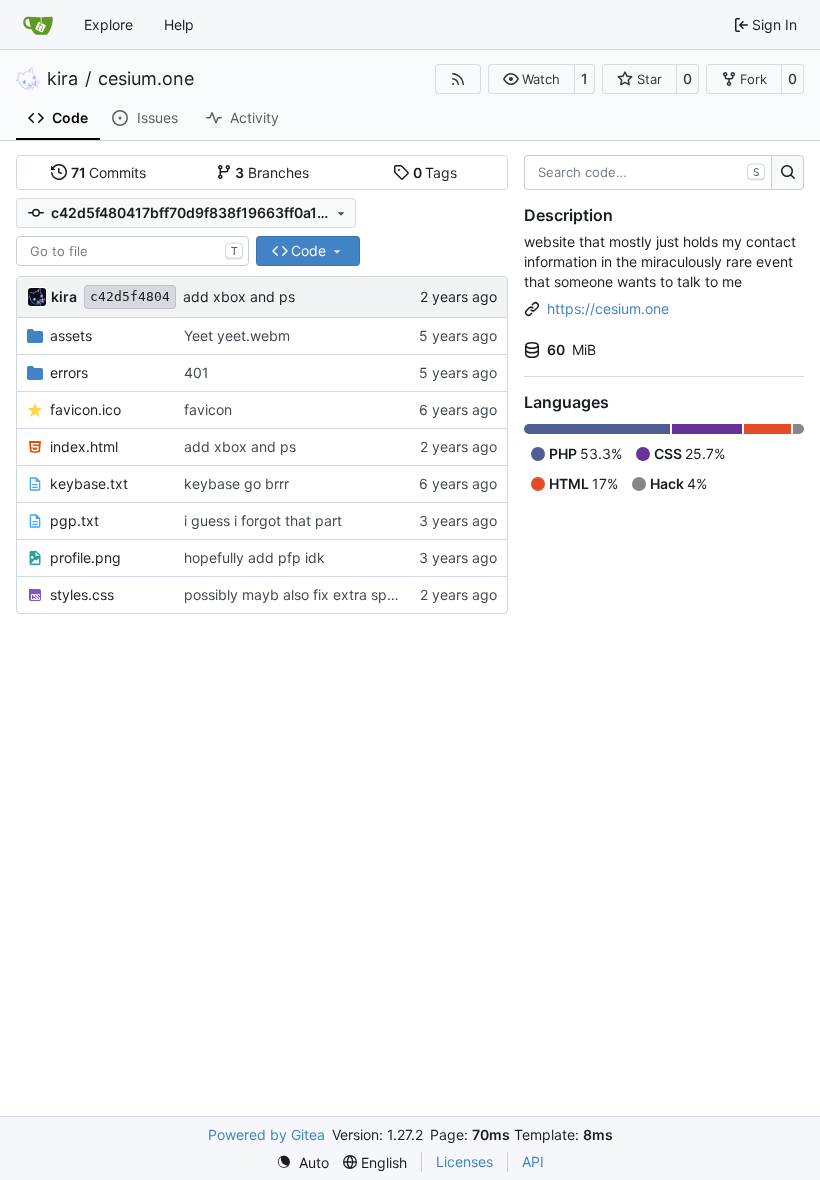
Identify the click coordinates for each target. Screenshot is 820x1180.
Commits (109, 172)
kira (62, 79)
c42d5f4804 (130, 296)
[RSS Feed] (458, 79)
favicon (208, 409)
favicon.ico (85, 409)
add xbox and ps (239, 296)
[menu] (302, 1162)
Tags (435, 172)
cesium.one (146, 79)
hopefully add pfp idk (254, 557)
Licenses (464, 1161)
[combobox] (132, 251)
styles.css (82, 594)
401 (196, 372)
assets (71, 335)
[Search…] (787, 173)
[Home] (38, 25)
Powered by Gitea (266, 1134)
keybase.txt (89, 483)
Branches (272, 172)
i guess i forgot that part (263, 520)
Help (179, 24)
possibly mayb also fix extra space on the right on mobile (370, 594)
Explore (108, 24)
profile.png (85, 557)
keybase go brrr (236, 483)
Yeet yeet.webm (237, 335)
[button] (531, 79)
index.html (84, 446)
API (533, 1161)
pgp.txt (74, 520)
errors (69, 372)
